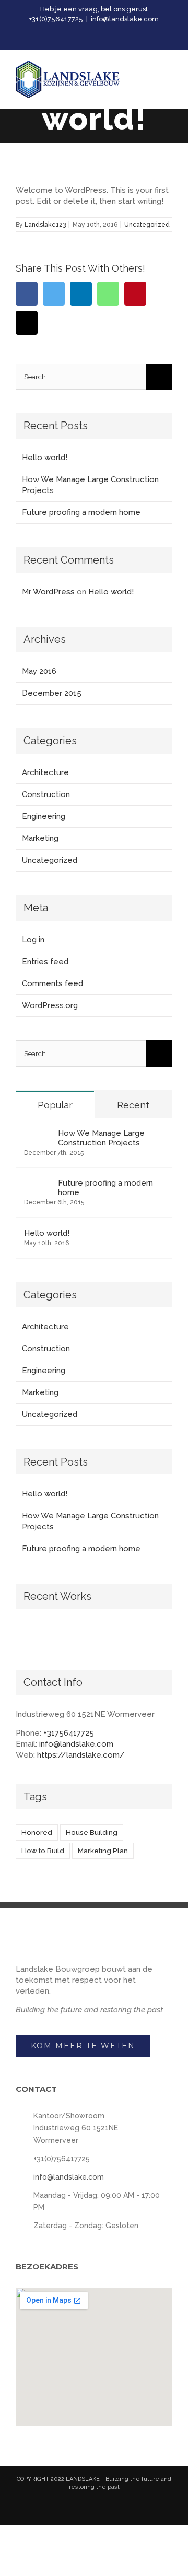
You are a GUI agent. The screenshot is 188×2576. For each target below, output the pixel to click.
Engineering (44, 816)
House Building (92, 1832)
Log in (33, 940)
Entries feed (45, 962)
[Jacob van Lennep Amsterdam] (72, 1634)
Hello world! (45, 458)
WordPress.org (50, 1005)
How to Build (43, 1851)
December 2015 (52, 693)
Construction (46, 794)
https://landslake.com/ (81, 1755)
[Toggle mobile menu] (168, 79)
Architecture (45, 772)
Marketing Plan (103, 1851)
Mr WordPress (48, 592)
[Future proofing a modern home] (38, 1184)
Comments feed (52, 983)
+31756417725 (69, 1733)
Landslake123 (45, 225)
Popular (55, 1105)
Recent (133, 1105)
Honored (37, 1832)
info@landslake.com (125, 19)
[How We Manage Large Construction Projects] (38, 1134)
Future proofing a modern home (81, 512)
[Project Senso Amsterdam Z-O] (34, 1634)
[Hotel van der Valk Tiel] (148, 1634)
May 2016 (39, 671)
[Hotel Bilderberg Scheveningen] (110, 1635)
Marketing (40, 838)
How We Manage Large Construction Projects (101, 1138)
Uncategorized (147, 225)
